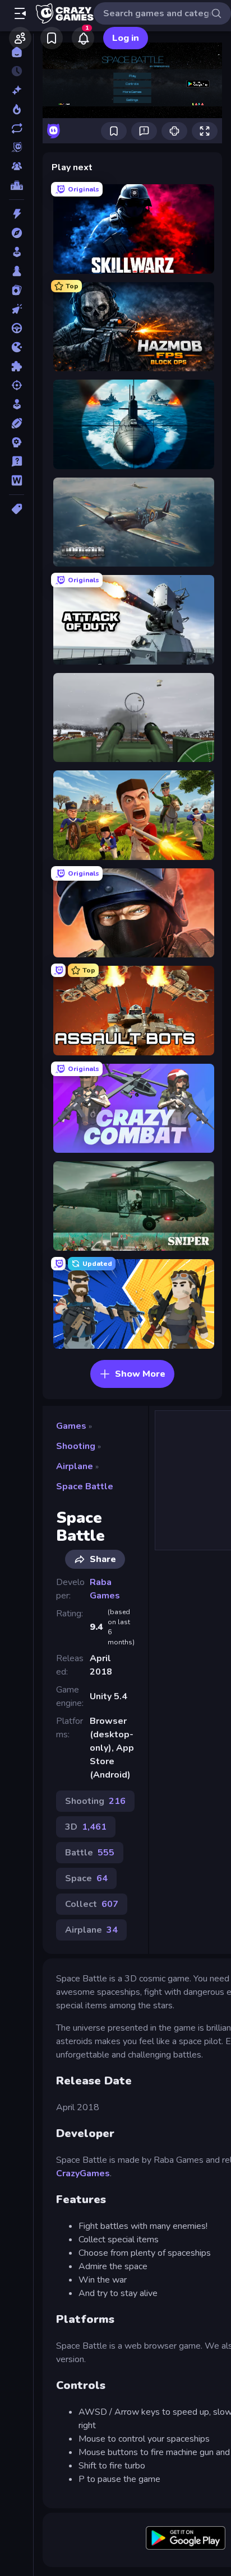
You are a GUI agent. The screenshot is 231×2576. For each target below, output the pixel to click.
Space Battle (85, 1486)
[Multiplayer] (17, 166)
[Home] (17, 52)
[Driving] (17, 328)
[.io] (17, 347)
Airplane (75, 1466)
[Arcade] (17, 252)
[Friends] (20, 38)
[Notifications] (83, 38)
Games (71, 1426)
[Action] (17, 214)
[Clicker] (17, 309)
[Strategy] (17, 442)
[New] (17, 90)
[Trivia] (17, 461)
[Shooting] (17, 385)
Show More (140, 1374)
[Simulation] (17, 404)
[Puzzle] (17, 366)
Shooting (76, 1446)
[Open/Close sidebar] (20, 13)
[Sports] (17, 423)
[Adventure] (17, 233)
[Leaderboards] (17, 185)
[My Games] (52, 38)
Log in (126, 38)
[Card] (17, 290)
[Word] (17, 480)
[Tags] (17, 509)
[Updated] (17, 128)
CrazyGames (83, 2173)
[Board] (17, 271)
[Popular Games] (17, 109)
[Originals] (17, 147)
